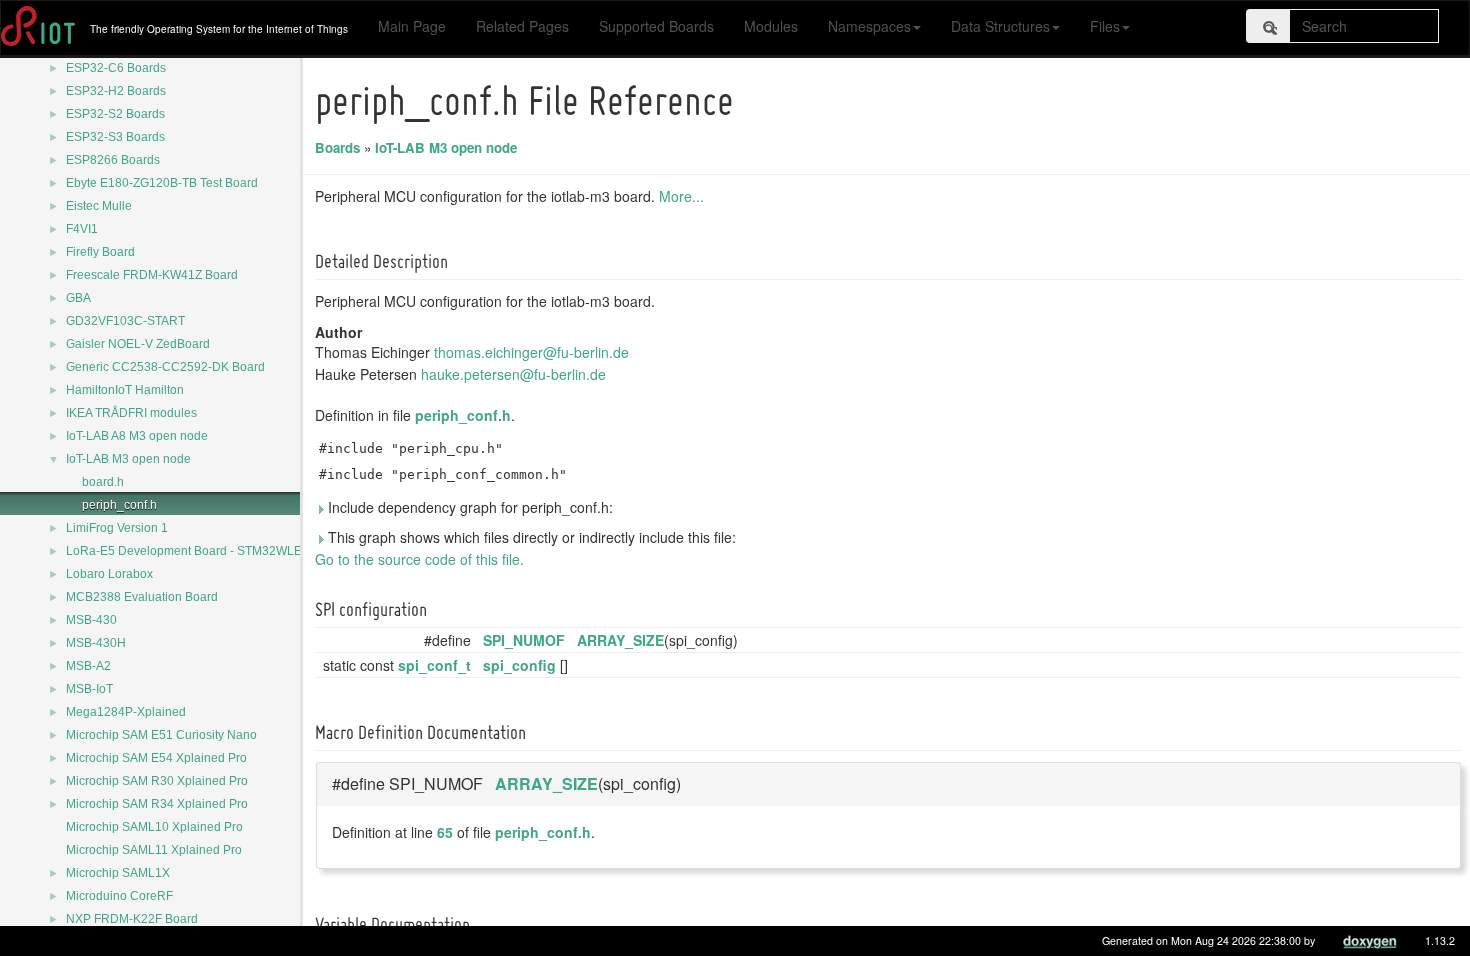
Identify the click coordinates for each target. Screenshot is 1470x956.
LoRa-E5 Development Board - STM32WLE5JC (195, 551)
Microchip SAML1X (118, 873)
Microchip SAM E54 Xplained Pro (156, 758)
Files (1105, 26)
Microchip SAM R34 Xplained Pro (157, 804)
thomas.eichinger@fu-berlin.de (531, 352)
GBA (78, 298)
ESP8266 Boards (113, 160)
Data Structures (1000, 26)
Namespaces (869, 26)
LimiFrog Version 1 (117, 528)
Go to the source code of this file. (419, 559)
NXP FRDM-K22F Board (132, 919)
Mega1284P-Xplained (126, 712)
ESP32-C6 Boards (116, 68)
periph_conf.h (119, 505)
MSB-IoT (89, 689)
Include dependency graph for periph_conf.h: (468, 507)
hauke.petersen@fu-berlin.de (513, 374)
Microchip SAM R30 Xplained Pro (157, 781)
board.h (103, 482)
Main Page (412, 26)
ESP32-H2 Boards (116, 91)
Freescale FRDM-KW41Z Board (152, 275)
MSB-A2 (88, 666)
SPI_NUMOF (524, 640)
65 (445, 832)
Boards (337, 147)
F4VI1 (82, 229)
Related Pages (522, 26)
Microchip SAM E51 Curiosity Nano (161, 735)
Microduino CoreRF (119, 896)
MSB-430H (96, 643)
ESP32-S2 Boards (115, 114)
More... (681, 196)
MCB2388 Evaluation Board (142, 597)
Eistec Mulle (99, 206)
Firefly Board (100, 252)
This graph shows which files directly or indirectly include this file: (530, 537)
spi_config (519, 665)
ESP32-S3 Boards (115, 137)
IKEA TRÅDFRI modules (131, 413)
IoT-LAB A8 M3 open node (137, 436)
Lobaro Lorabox (109, 574)
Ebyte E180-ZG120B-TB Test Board (162, 183)
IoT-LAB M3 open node (128, 459)
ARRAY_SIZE (620, 640)
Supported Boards (656, 26)
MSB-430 (91, 620)
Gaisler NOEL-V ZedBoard (138, 344)
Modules (771, 26)
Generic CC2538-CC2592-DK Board (165, 367)
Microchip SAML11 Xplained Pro (154, 850)
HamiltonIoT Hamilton (125, 390)
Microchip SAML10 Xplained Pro (154, 827)
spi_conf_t (434, 665)
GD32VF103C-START (125, 321)
